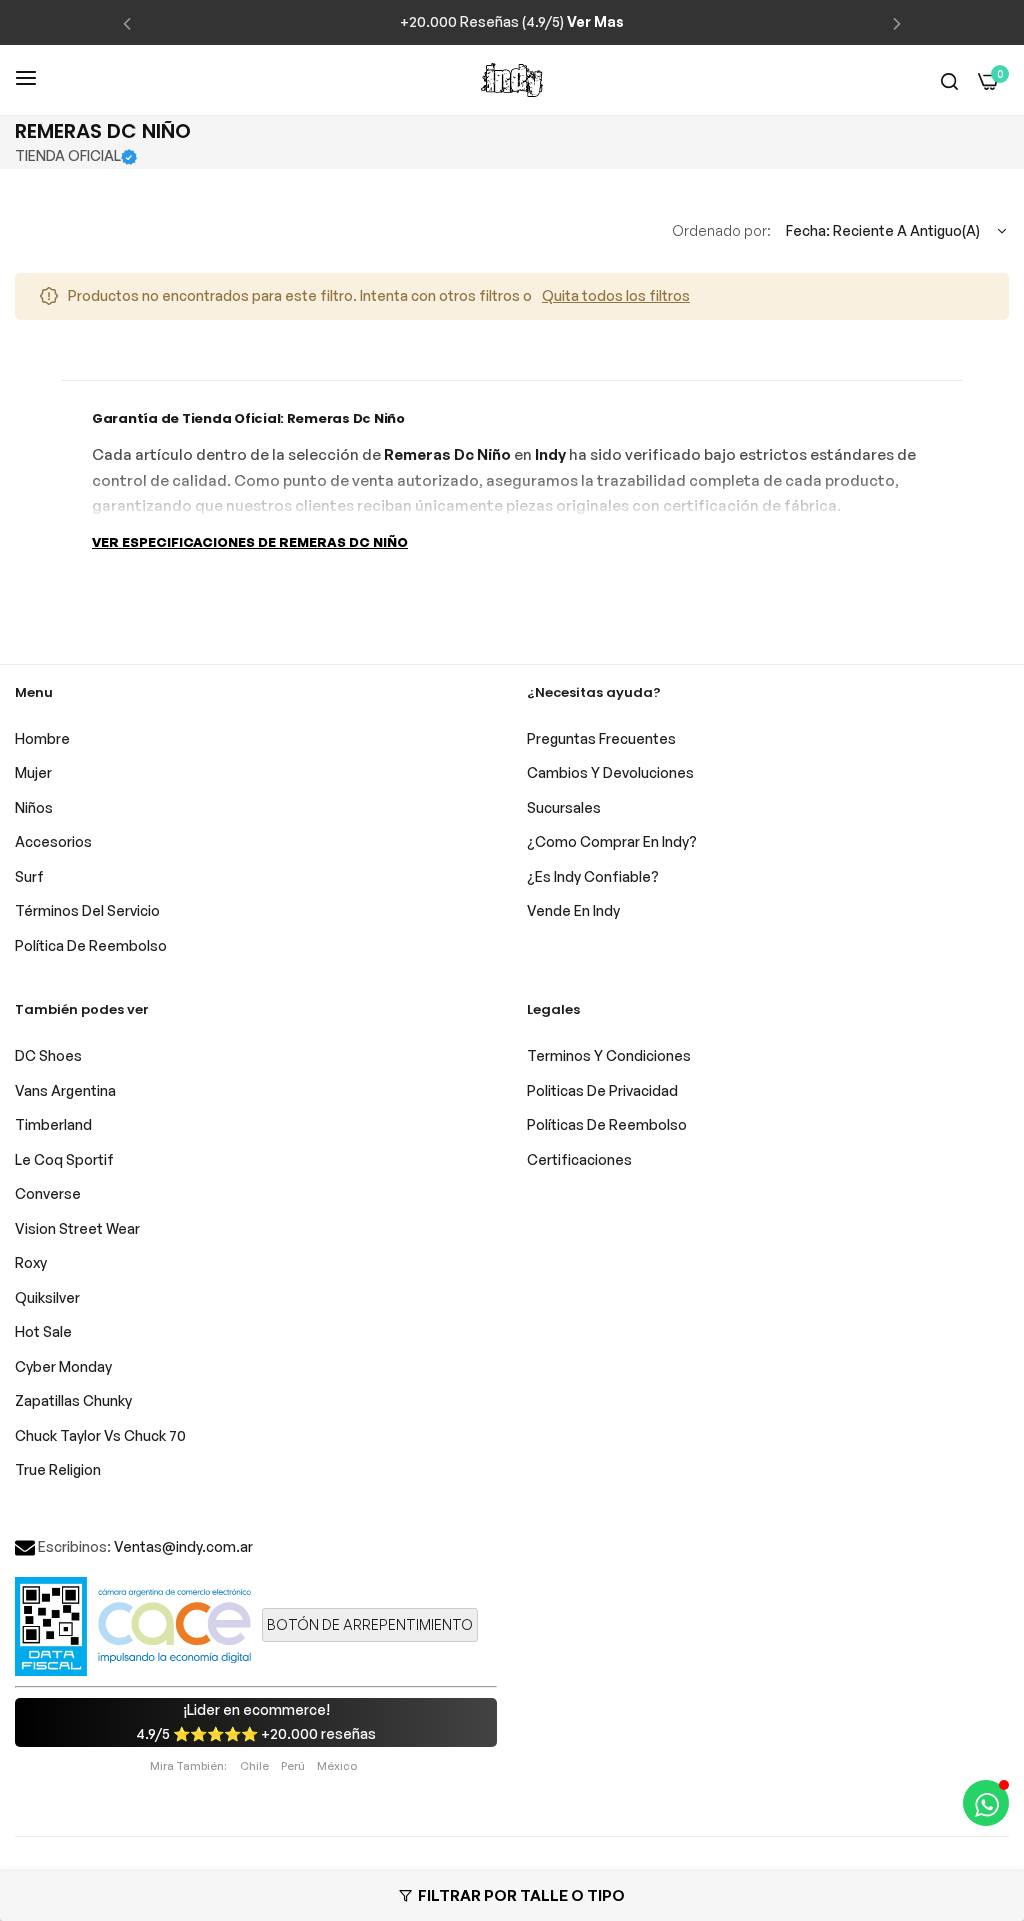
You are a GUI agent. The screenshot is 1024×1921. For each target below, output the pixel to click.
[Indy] (512, 80)
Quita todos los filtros (616, 295)
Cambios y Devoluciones (610, 772)
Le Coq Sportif (64, 1159)
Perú (293, 1766)
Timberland (53, 1124)
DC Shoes (48, 1055)
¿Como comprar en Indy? (612, 841)
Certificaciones (579, 1159)
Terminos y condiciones (609, 1055)
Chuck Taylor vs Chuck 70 (100, 1435)
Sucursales (564, 807)
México (337, 1766)
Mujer (33, 772)
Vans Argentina (65, 1090)
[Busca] (949, 80)
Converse (48, 1193)
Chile (254, 1766)
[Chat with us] (986, 1803)
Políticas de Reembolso (607, 1124)
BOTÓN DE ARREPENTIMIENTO (370, 1624)
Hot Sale (43, 1331)
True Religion (58, 1469)
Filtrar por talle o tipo (521, 1895)
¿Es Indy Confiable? (593, 876)
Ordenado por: (721, 230)
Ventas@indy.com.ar (183, 1546)
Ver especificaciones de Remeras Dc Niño (250, 542)
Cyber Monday (63, 1366)
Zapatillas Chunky (73, 1400)
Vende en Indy (573, 910)
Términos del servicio (87, 910)
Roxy (31, 1262)
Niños (34, 807)
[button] (127, 22)
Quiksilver (47, 1297)
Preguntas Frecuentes (601, 738)
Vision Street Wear (77, 1228)
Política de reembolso (91, 945)
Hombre (42, 738)
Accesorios (53, 841)
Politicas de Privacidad (602, 1090)
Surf (29, 876)
